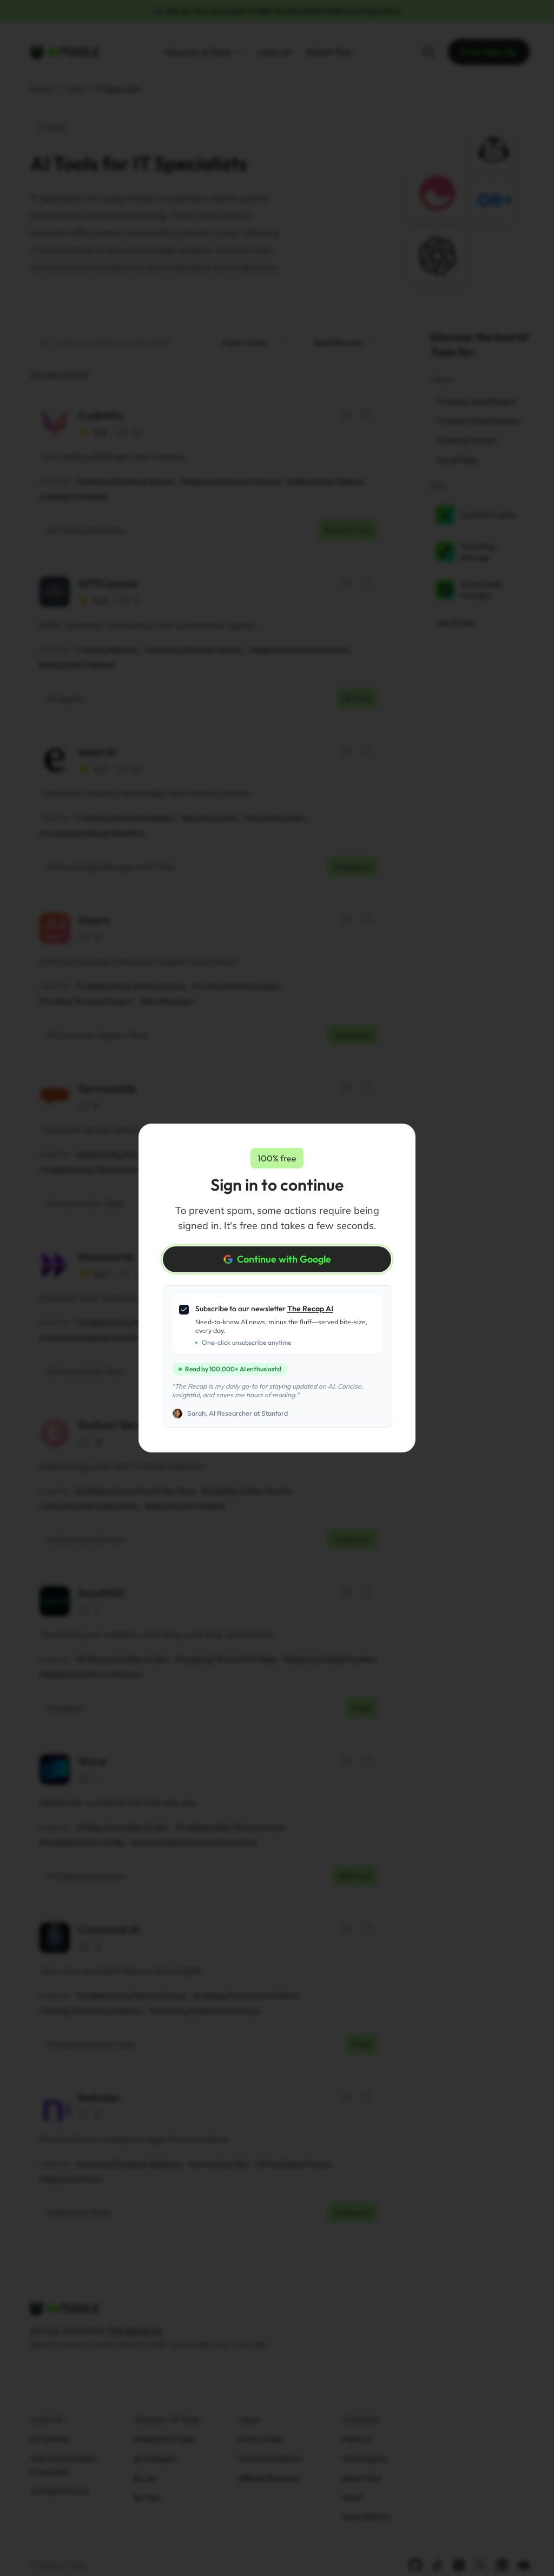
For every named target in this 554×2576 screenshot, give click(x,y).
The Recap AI (310, 1309)
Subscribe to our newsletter (264, 1309)
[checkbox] (184, 1310)
